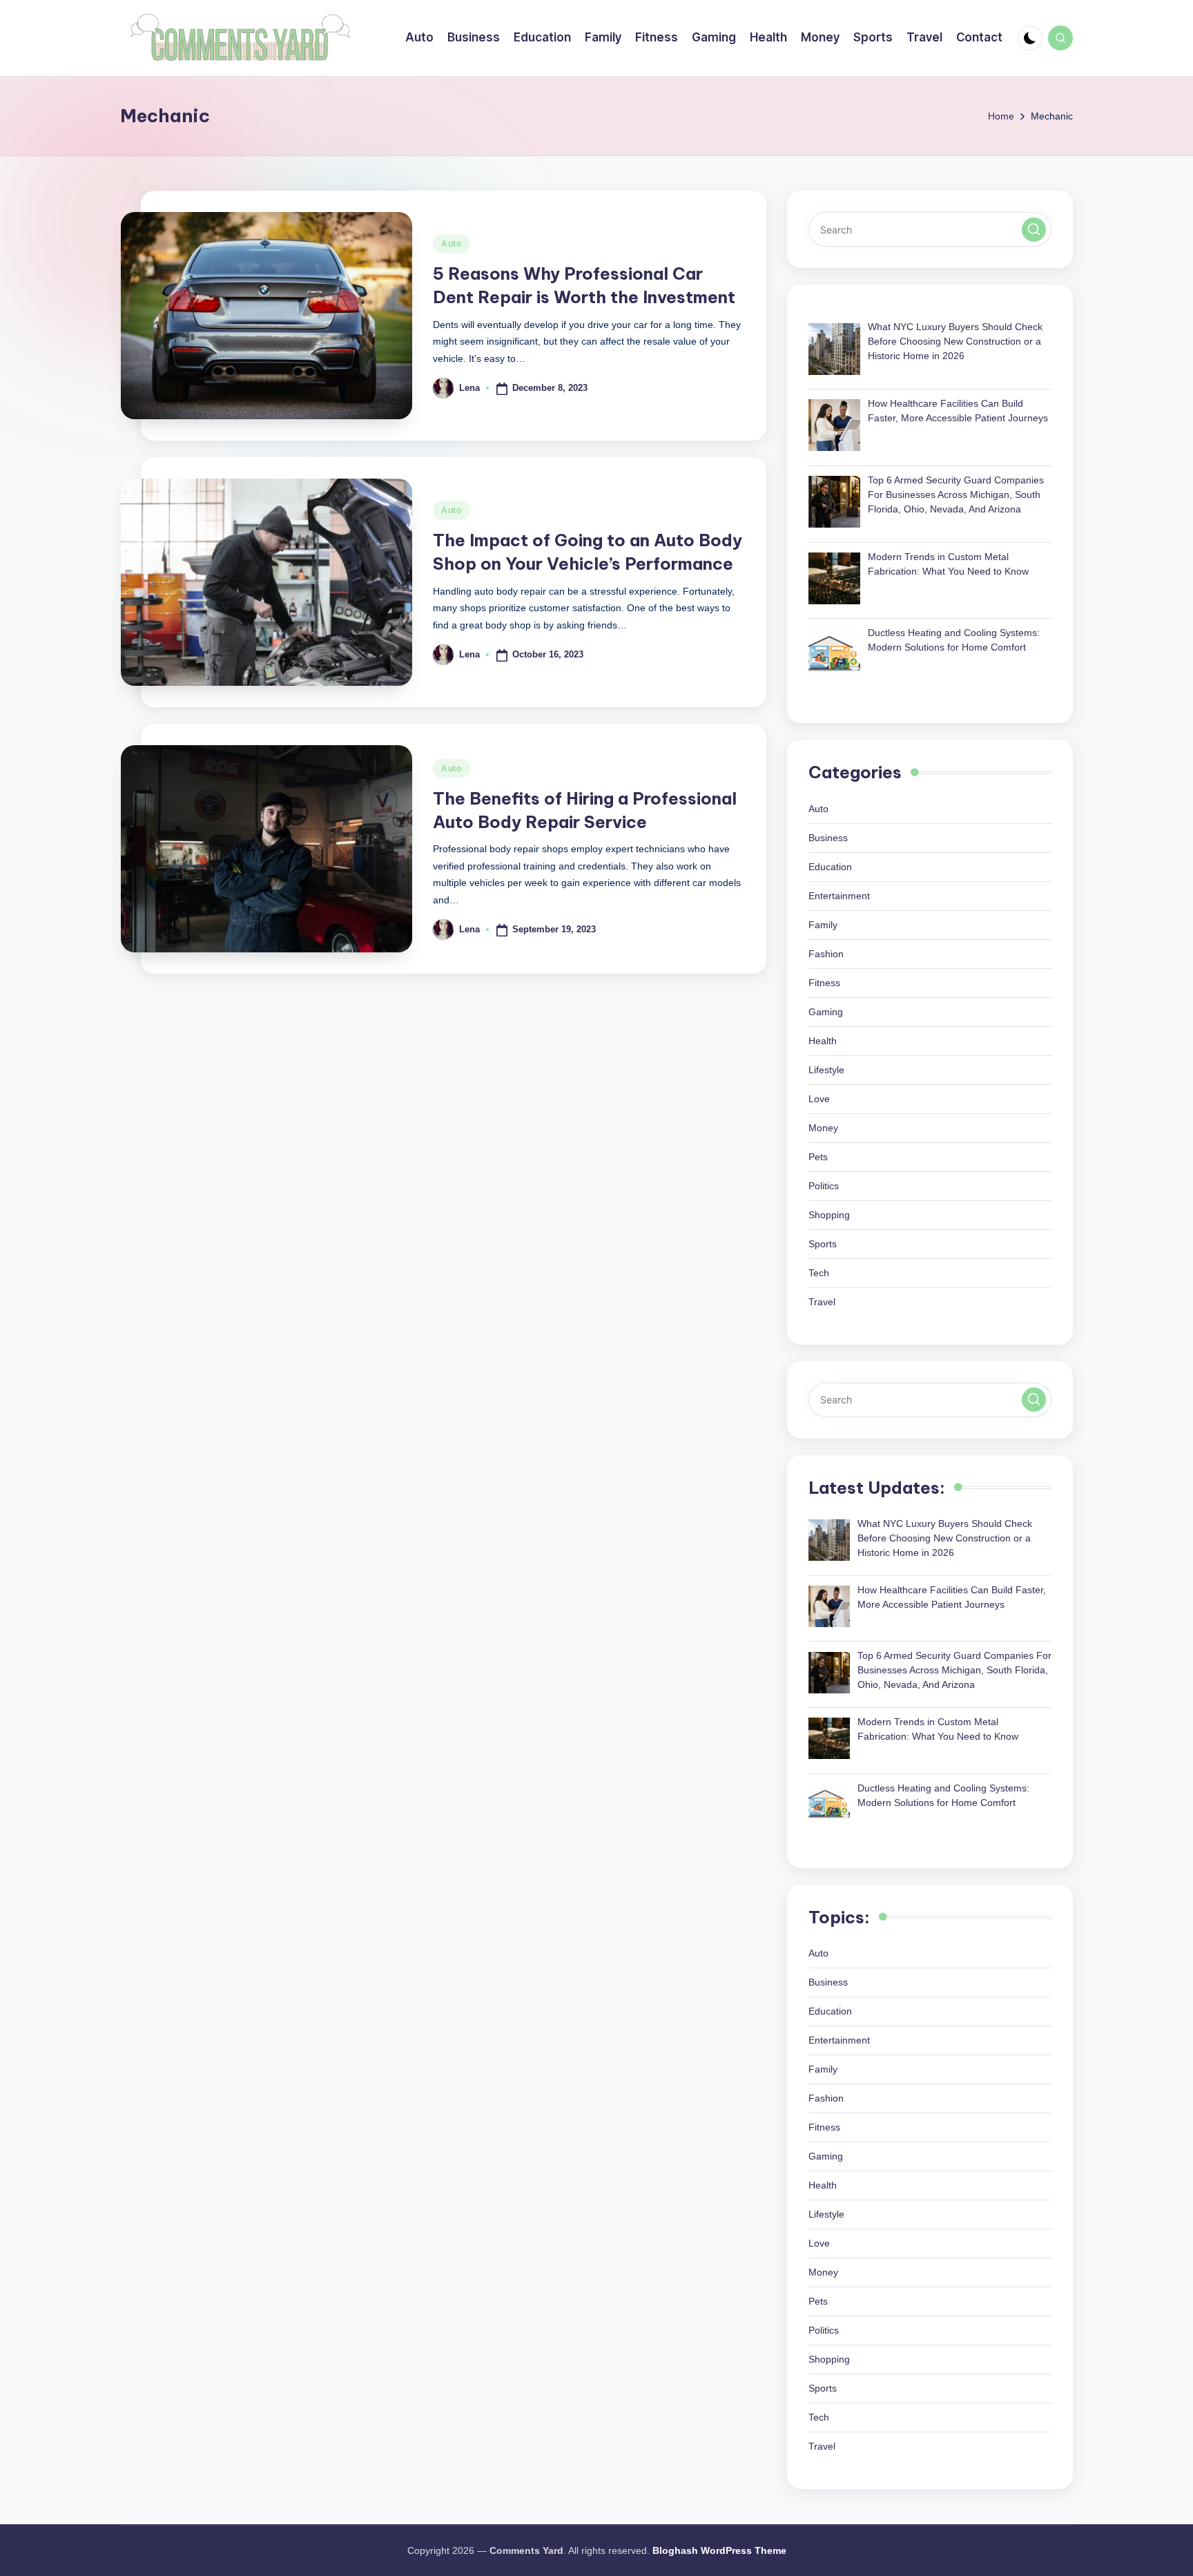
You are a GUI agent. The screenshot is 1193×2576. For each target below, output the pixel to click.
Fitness (824, 983)
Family (823, 925)
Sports (823, 1244)
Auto (452, 244)
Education (830, 867)
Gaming (826, 1012)
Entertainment (839, 896)
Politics (824, 1186)
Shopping (829, 1215)
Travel (822, 1302)
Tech (819, 1273)
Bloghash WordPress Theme (719, 2550)
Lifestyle (826, 1070)
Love (819, 1099)
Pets (818, 1157)
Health (823, 1041)
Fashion (826, 954)
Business (828, 838)
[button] (1034, 230)
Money (823, 1128)
